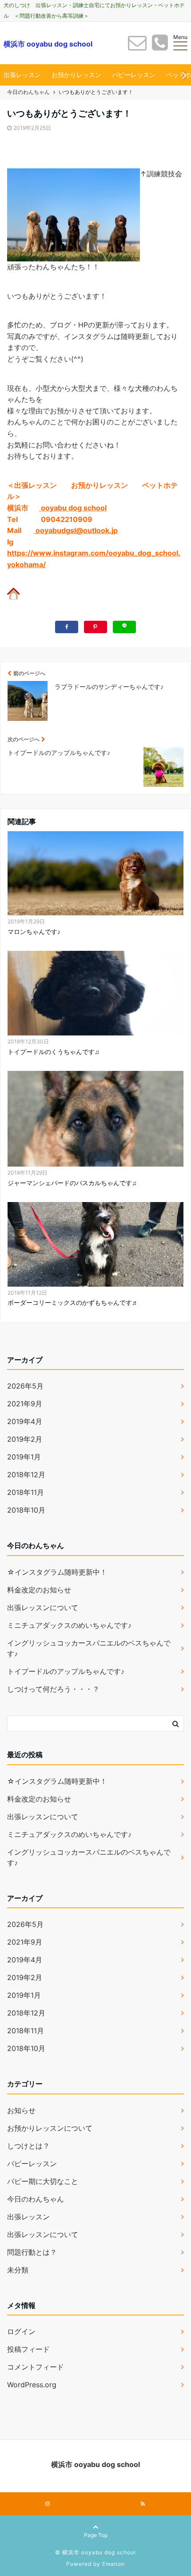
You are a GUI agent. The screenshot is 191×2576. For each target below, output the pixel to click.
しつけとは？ (28, 2146)
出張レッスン (22, 75)
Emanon (113, 2564)
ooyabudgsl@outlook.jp (76, 530)
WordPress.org (32, 2385)
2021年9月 (25, 1404)
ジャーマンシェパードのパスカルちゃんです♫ (72, 1183)
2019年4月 (25, 1421)
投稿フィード (28, 2349)
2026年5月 (25, 1386)
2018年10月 (26, 1510)
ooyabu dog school (73, 508)
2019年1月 (24, 1457)
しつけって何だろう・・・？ (53, 1689)
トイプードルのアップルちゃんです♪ (66, 1671)
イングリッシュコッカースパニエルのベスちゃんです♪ (89, 1648)
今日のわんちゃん (36, 2199)
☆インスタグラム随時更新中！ (57, 1572)
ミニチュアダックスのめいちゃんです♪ (69, 1625)
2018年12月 (26, 1475)
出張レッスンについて (43, 1607)
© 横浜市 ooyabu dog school (95, 2552)
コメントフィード (36, 2367)
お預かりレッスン (76, 75)
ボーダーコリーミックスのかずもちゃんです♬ (73, 1302)
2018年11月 (26, 1492)
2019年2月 (25, 1439)
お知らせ (21, 2110)
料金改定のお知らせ (39, 1590)
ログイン (21, 2331)
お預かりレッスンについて (50, 2128)
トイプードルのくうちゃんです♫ (54, 1052)
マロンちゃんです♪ (34, 932)
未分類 (18, 2270)
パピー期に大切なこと (43, 2181)
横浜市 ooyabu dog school (48, 44)
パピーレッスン (134, 75)
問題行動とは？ (32, 2252)
